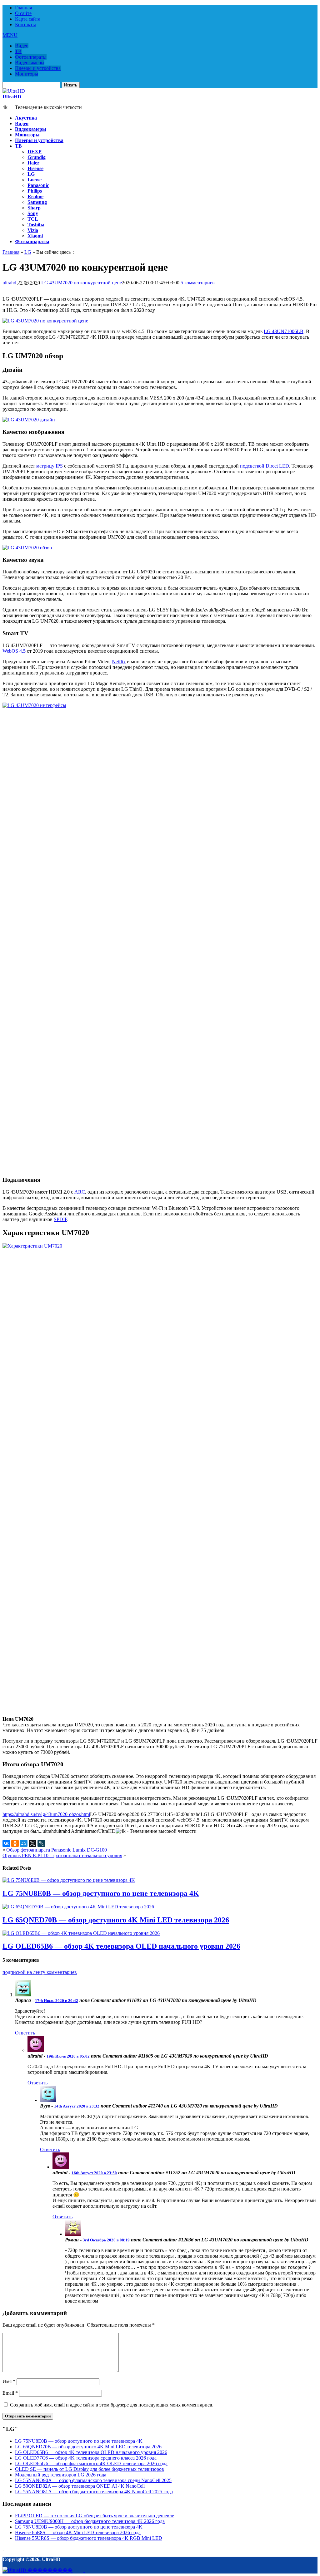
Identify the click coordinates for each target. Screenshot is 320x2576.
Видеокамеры (30, 63)
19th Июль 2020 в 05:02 (68, 2056)
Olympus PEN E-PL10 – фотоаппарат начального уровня (62, 1855)
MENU (10, 35)
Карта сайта (28, 19)
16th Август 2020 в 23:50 (94, 2173)
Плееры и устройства (38, 68)
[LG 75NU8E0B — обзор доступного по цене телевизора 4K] (69, 1880)
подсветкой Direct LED (265, 466)
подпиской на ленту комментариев (40, 1972)
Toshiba (36, 225)
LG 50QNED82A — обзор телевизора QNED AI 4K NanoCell (80, 2486)
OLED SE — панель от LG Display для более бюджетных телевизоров (90, 2469)
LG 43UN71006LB (284, 331)
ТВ (18, 51)
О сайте (23, 13)
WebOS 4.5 (14, 651)
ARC (80, 1192)
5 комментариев (198, 283)
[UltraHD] (14, 91)
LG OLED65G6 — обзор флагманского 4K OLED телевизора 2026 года (91, 2463)
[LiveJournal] (41, 1843)
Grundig (37, 157)
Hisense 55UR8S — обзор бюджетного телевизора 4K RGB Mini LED (89, 2538)
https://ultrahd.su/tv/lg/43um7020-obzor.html (46, 1814)
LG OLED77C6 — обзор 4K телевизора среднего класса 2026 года (86, 2458)
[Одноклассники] (15, 1843)
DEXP (35, 152)
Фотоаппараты (31, 57)
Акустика (26, 118)
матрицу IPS (50, 466)
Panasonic (38, 185)
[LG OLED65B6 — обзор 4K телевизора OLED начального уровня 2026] (81, 1933)
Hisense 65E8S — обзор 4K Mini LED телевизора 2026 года (78, 2532)
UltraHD (12, 97)
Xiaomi (35, 236)
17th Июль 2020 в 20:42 (57, 2001)
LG (31, 174)
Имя (9, 2381)
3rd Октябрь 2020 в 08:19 (106, 2240)
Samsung (37, 202)
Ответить (25, 2033)
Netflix (119, 662)
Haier (33, 163)
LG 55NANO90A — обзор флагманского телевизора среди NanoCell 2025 (93, 2480)
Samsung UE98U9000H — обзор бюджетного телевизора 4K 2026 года (90, 2521)
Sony (33, 213)
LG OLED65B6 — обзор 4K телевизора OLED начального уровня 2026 (121, 1946)
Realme (35, 196)
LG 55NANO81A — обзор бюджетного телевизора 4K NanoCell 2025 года (94, 2492)
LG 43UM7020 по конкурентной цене (82, 283)
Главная (23, 8)
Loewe (35, 180)
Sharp (34, 208)
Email (10, 2393)
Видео (22, 46)
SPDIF (60, 1219)
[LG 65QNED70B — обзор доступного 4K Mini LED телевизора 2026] (78, 1907)
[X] (32, 1843)
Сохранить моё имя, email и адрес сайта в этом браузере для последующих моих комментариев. (112, 2405)
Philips (35, 191)
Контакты (25, 25)
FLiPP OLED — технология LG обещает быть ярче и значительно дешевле (95, 2516)
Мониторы (27, 74)
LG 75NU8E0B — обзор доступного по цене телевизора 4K (101, 1893)
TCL (33, 219)
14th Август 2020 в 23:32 (77, 2106)
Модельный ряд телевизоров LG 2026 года (61, 2475)
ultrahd (9, 283)
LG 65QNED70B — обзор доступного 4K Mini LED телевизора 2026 (116, 1920)
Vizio (33, 230)
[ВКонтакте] (6, 1843)
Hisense (35, 168)
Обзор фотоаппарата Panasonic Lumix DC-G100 (57, 1850)
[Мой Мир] (24, 1843)
